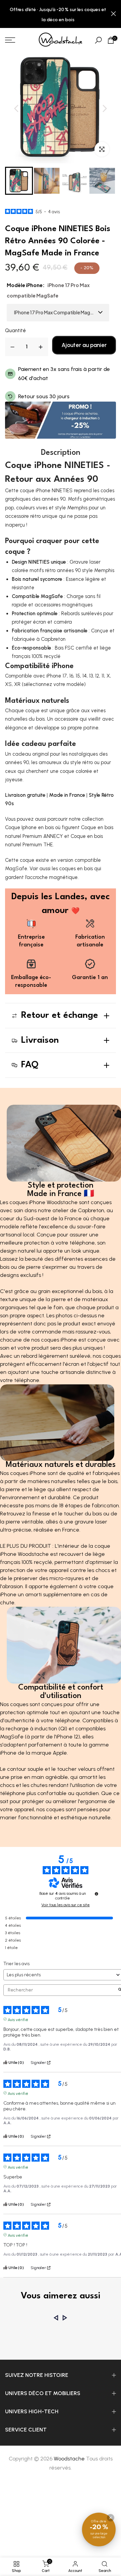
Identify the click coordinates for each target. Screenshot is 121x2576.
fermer (113, 14)
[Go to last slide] (16, 108)
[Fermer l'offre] (111, 2518)
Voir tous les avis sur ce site (66, 1905)
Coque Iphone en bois (29, 827)
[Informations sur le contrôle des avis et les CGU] (96, 1894)
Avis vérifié (18, 2019)
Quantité (15, 331)
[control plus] (41, 347)
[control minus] (12, 347)
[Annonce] (58, 14)
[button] (19, 181)
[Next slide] (105, 108)
